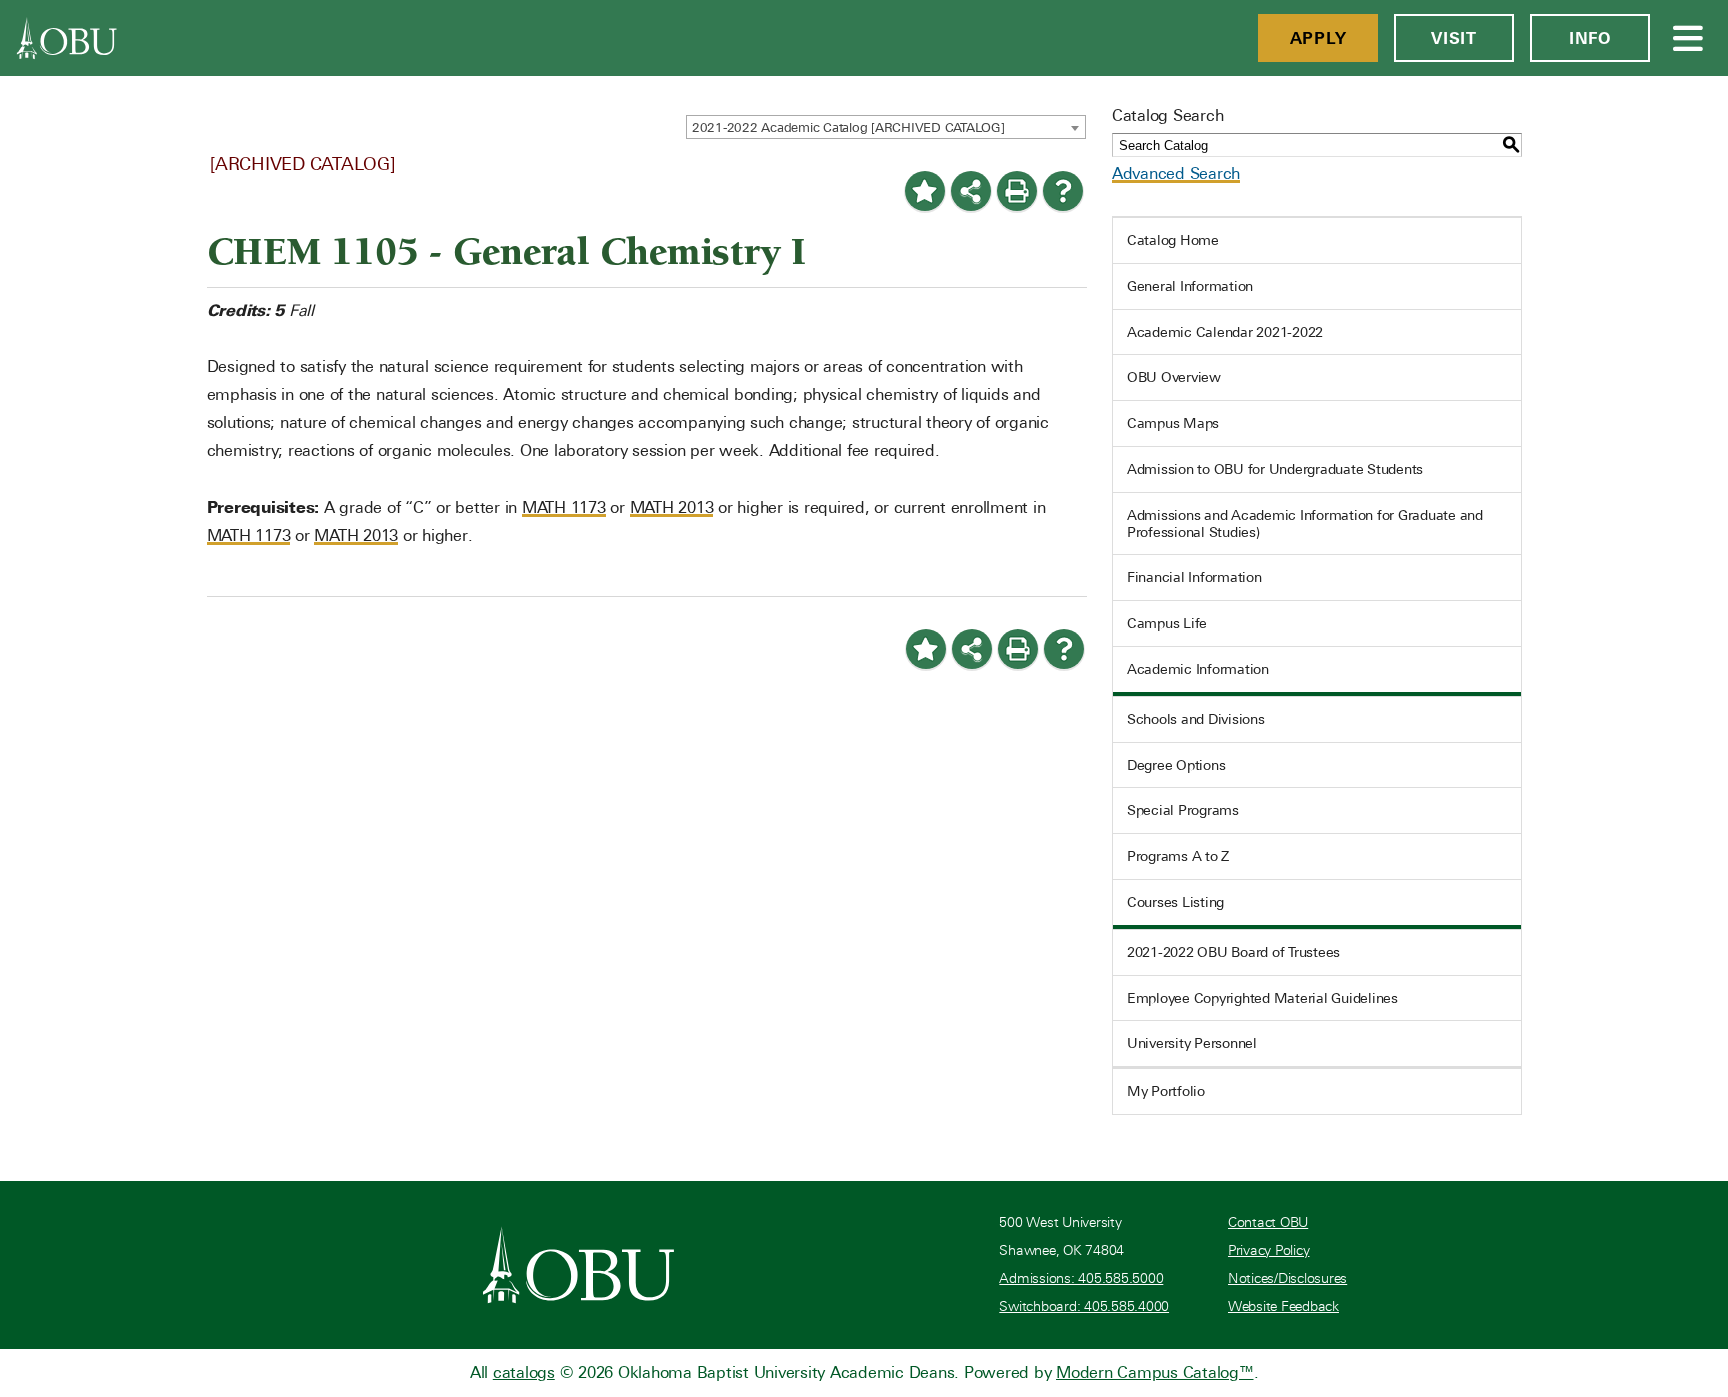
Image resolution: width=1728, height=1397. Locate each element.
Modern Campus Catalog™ (1155, 1372)
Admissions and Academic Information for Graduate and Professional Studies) (1305, 523)
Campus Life (1167, 623)
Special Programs (1183, 810)
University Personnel (1192, 1043)
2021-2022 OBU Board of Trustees (1233, 952)
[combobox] (886, 127)
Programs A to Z (1178, 856)
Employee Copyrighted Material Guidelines (1262, 998)
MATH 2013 (672, 507)
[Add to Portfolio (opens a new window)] (925, 191)
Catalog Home (1173, 240)
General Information (1190, 286)
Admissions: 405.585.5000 (1081, 1278)
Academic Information (1198, 669)
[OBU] (67, 38)
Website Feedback (1283, 1306)
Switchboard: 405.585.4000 (1084, 1306)
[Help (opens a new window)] (1063, 191)
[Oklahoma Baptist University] (578, 1265)
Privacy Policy (1269, 1250)
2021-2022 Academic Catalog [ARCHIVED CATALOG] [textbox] (848, 127)
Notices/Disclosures (1287, 1278)
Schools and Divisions (1196, 719)
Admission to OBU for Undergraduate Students (1275, 469)
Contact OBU (1268, 1222)
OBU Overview (1174, 377)
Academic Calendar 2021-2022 (1225, 332)
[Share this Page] (971, 191)
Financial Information (1194, 577)
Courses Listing (1175, 902)
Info (1590, 38)
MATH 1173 (564, 507)
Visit (1454, 38)
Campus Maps (1173, 423)
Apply (1318, 38)
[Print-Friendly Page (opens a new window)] (1017, 191)
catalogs (524, 1372)
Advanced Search (1176, 173)
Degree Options (1176, 765)
